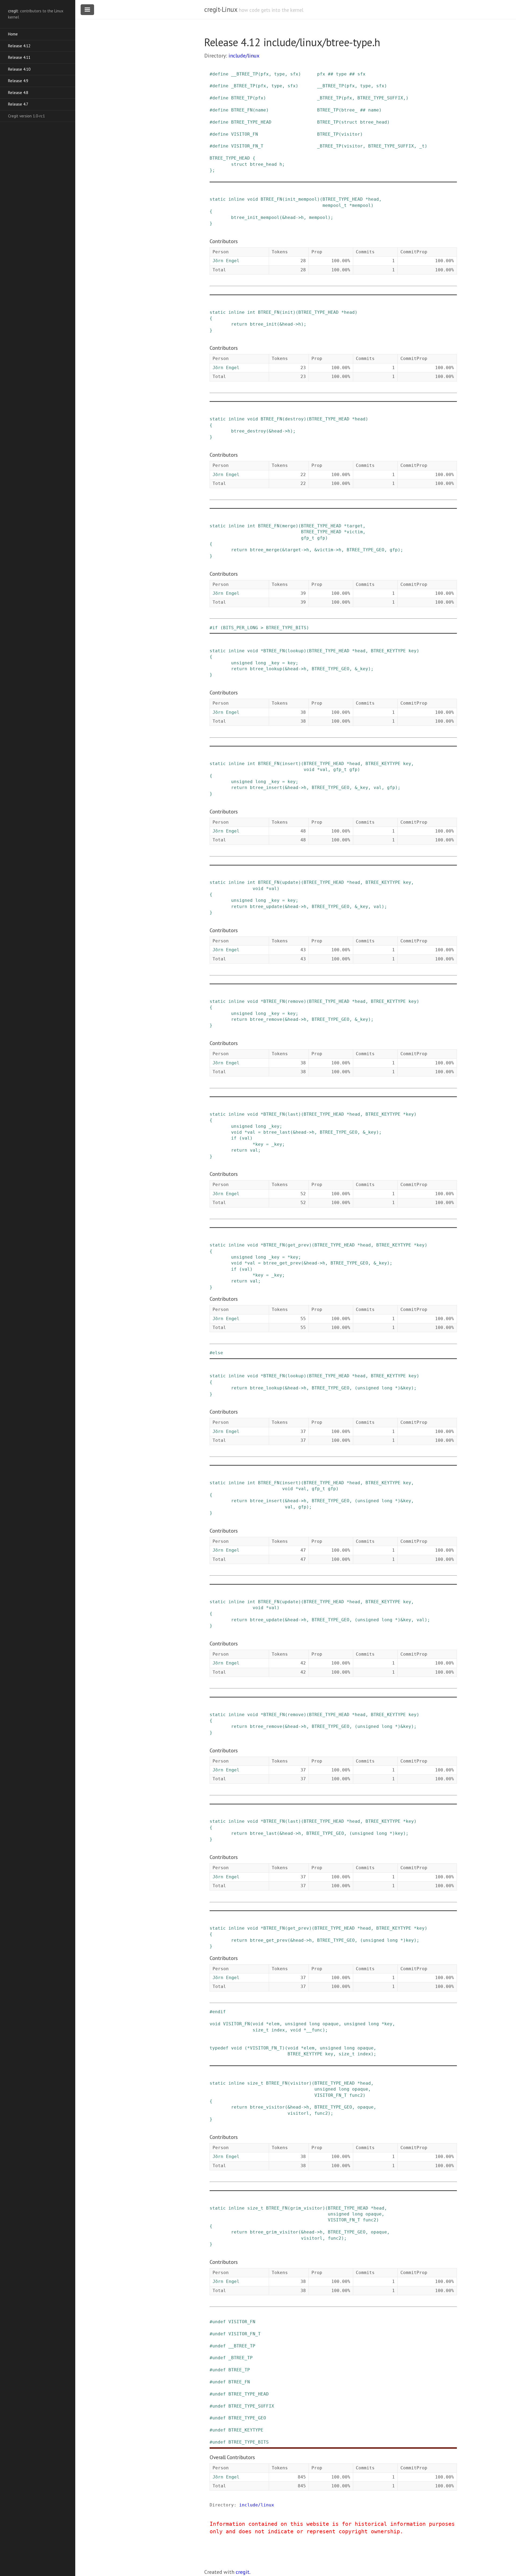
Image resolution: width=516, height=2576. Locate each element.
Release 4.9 (18, 81)
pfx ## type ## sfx (341, 74)
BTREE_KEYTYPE (388, 651)
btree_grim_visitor (274, 2232)
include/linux (244, 56)
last (293, 1114)
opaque (331, 2024)
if (215, 628)
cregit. (243, 2572)
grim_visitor (306, 2208)
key (413, 651)
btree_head (263, 164)
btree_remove (266, 1019)
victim (355, 532)
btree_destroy (249, 431)
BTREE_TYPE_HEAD (251, 122)
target (355, 526)
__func (314, 2030)
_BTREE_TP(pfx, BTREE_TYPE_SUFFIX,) (363, 98)
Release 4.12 (19, 46)
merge (289, 526)
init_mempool (301, 199)
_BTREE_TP (243, 86)
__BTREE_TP (245, 74)
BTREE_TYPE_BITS (286, 628)
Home (13, 34)
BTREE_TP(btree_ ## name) (349, 110)
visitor (300, 2083)
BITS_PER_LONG (241, 628)
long (261, 663)
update (290, 882)
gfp (321, 538)
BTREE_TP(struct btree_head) (353, 122)
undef (219, 2322)
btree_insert (266, 788)
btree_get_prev (282, 1263)
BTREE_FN (242, 110)
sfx (294, 74)
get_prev (298, 1245)
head (374, 199)
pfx (265, 74)
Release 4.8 (18, 93)
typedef (219, 2048)
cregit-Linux (221, 9)
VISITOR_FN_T (247, 146)
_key (274, 663)
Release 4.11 (19, 57)
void (253, 199)
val (324, 770)
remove (296, 1001)
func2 (356, 2095)
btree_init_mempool (255, 217)
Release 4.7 (18, 104)
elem (274, 2024)
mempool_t (335, 205)
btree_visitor (267, 2107)
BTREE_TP (242, 98)
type (279, 74)
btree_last (277, 1132)
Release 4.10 (19, 69)
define (220, 74)
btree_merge (265, 550)
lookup (296, 651)
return (239, 324)
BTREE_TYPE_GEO (365, 550)
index (278, 2030)
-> (298, 217)
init (288, 312)
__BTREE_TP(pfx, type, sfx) (352, 86)
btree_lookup (266, 669)
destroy (294, 419)
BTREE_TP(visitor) (340, 134)
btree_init (263, 324)
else (218, 1353)
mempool (361, 205)
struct (239, 164)
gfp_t (308, 538)
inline (236, 199)
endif (219, 2012)
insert (290, 764)
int (251, 312)
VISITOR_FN (245, 134)
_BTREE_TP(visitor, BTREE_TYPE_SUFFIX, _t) (372, 146)
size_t (261, 2030)
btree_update (266, 907)
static (218, 199)
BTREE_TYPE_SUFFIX (251, 2406)
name (261, 110)
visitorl (298, 2113)
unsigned (242, 663)
